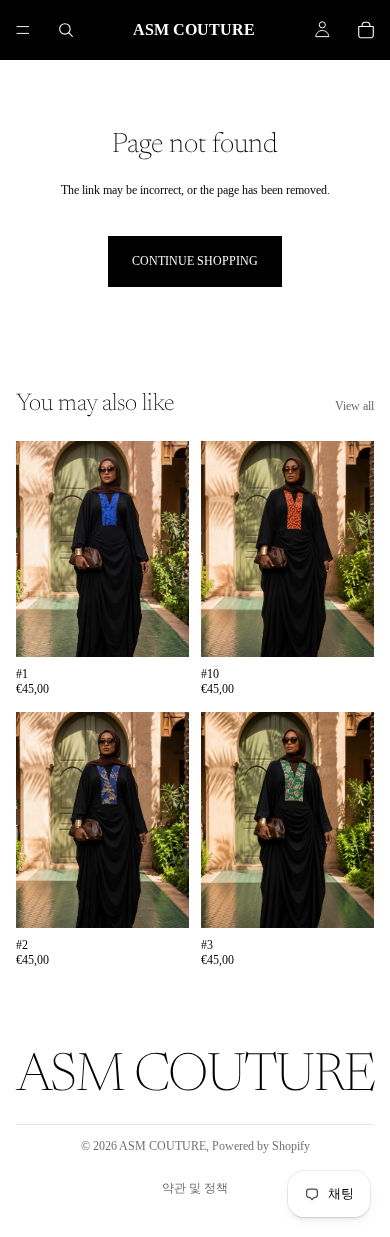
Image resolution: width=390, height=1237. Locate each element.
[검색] (66, 30)
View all (354, 406)
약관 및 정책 (195, 1188)
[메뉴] (23, 30)
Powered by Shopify (261, 1146)
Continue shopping (195, 261)
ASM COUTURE (162, 1146)
